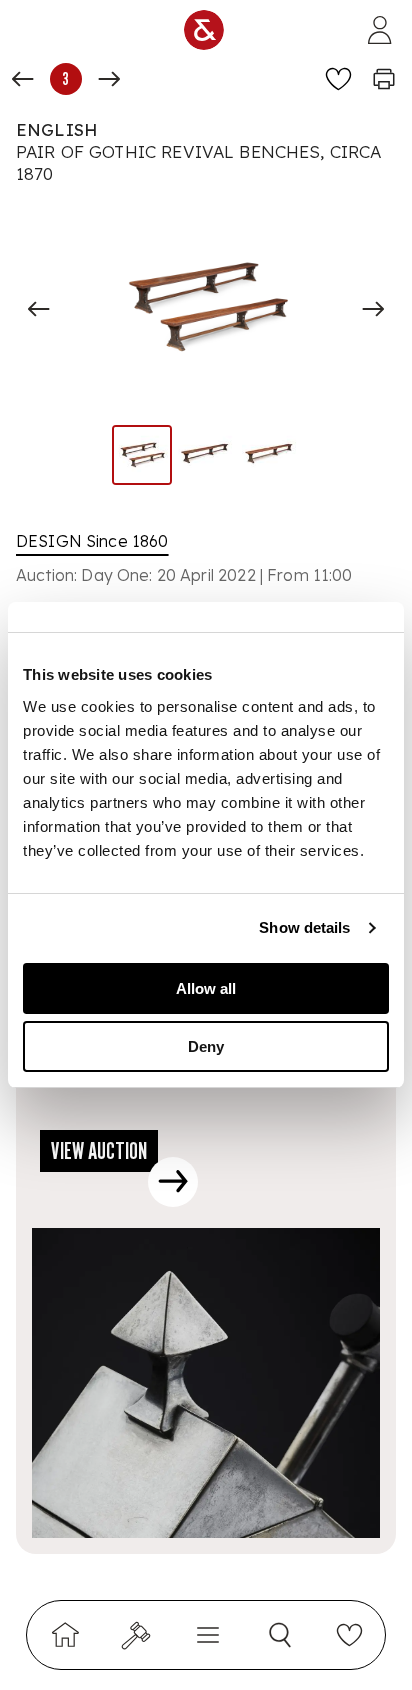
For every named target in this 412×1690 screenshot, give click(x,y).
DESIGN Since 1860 (92, 541)
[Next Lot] (109, 79)
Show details (304, 927)
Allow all (206, 988)
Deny (206, 1046)
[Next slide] (373, 309)
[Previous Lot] (23, 79)
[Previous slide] (39, 309)
